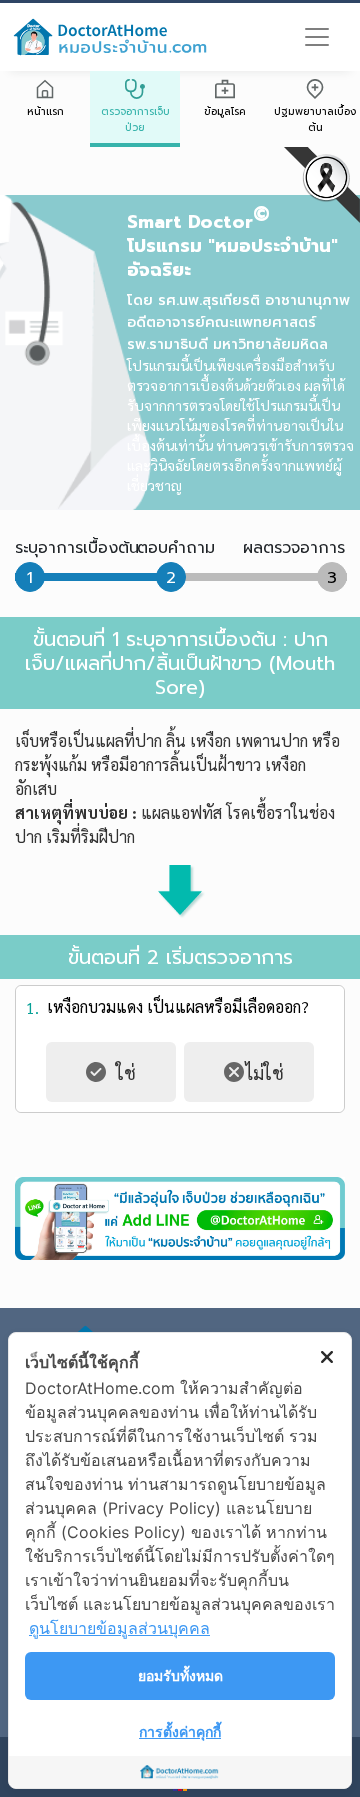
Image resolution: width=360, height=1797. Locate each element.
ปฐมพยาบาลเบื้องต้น (315, 119)
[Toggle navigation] (317, 37)
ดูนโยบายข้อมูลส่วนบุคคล (119, 1628)
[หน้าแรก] (45, 91)
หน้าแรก (45, 111)
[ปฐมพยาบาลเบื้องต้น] (315, 91)
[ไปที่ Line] (180, 1218)
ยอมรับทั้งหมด (180, 1675)
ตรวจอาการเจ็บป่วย (135, 119)
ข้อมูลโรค (225, 111)
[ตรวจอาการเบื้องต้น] (135, 91)
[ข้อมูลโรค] (225, 91)
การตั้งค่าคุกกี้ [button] (180, 1731)
